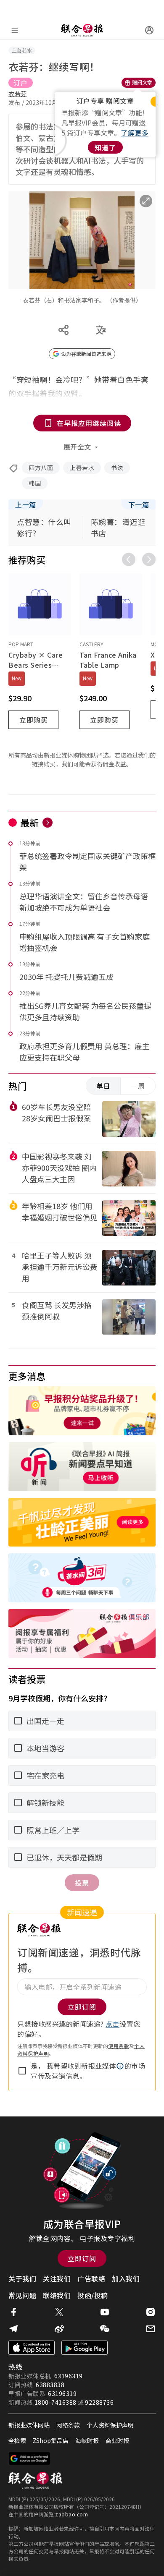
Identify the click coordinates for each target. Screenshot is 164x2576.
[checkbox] (22, 2071)
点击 (112, 2024)
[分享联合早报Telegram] (13, 2329)
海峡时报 (87, 2440)
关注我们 (57, 2278)
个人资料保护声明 (110, 2425)
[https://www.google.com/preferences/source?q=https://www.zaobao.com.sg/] (30, 2458)
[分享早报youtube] (105, 2312)
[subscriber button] (149, 30)
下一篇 (139, 504)
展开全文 (77, 447)
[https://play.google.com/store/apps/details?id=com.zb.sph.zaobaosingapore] (85, 2348)
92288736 (99, 2402)
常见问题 (22, 2295)
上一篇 (26, 504)
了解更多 (135, 133)
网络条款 (68, 2425)
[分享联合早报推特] (59, 2312)
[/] (82, 30)
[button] (120, 2066)
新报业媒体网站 (29, 2425)
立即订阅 (82, 2258)
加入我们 (126, 2278)
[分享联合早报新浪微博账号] (59, 2329)
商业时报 (117, 2440)
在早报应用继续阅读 (89, 423)
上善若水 (82, 468)
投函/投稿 (93, 2295)
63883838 (50, 2385)
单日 (103, 1086)
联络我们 (57, 2295)
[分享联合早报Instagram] (151, 2312)
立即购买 (34, 720)
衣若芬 (18, 94)
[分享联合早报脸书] (13, 2312)
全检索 (17, 2440)
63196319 (69, 2376)
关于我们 (22, 2278)
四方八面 (41, 468)
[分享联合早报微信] (105, 2329)
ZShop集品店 (51, 2440)
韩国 (35, 483)
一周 (138, 1086)
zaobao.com (71, 2514)
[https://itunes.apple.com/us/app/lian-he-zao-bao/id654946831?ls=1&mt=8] (32, 2348)
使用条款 (119, 2046)
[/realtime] (48, 823)
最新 (30, 822)
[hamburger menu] (15, 30)
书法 (117, 468)
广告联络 (91, 2278)
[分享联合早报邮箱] (151, 2329)
